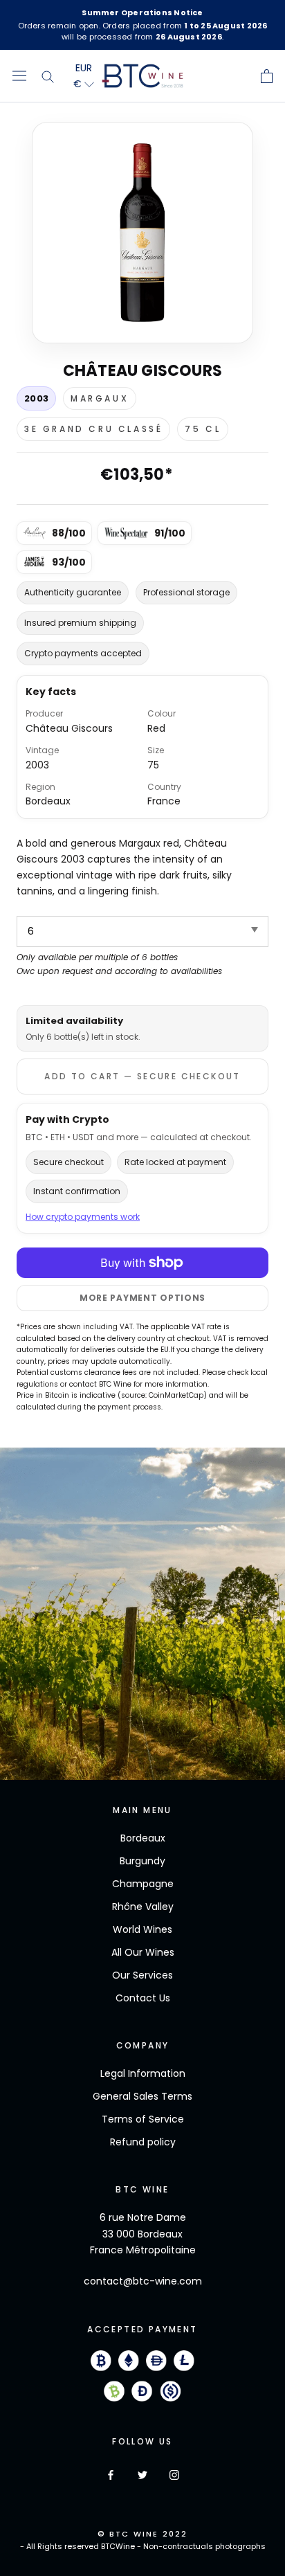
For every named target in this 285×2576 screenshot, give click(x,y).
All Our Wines (143, 1952)
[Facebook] (111, 2474)
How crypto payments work (83, 1217)
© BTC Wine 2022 (143, 2534)
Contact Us (143, 1998)
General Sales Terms (142, 2096)
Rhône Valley (143, 1907)
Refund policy (143, 2142)
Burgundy (142, 1861)
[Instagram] (174, 2474)
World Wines (142, 1929)
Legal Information (143, 2073)
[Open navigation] (19, 76)
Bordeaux (143, 1838)
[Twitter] (142, 2474)
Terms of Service (143, 2119)
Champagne (143, 1884)
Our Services (142, 1975)
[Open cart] (267, 76)
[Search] (48, 76)
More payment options (142, 1298)
